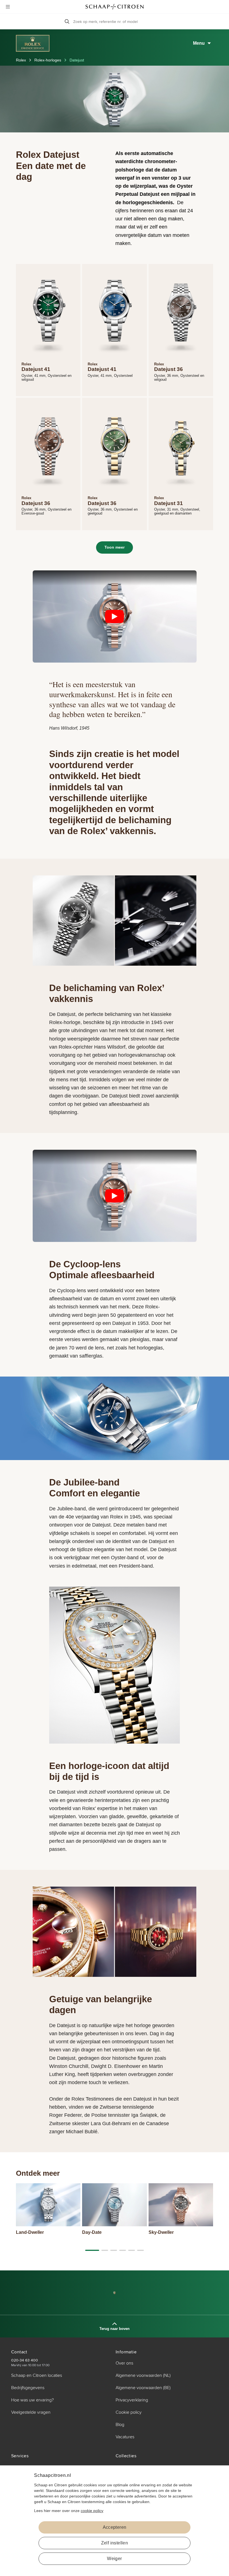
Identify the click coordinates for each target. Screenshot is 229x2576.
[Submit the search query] (67, 22)
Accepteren (115, 2527)
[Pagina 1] (105, 2250)
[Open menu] (8, 7)
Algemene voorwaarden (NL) (143, 2375)
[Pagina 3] (123, 2250)
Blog (120, 2425)
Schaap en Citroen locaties (37, 2375)
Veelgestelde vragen (31, 2412)
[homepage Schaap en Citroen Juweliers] (115, 7)
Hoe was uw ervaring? (32, 2400)
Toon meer (115, 547)
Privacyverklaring (132, 2400)
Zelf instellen (115, 2543)
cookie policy (92, 2511)
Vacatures (125, 2437)
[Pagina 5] (140, 2250)
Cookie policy (129, 2412)
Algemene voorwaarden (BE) (143, 2388)
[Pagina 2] (114, 2250)
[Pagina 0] (92, 2250)
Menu (199, 43)
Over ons (124, 2363)
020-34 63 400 (25, 2360)
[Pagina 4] (132, 2250)
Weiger (114, 2559)
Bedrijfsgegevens (28, 2388)
